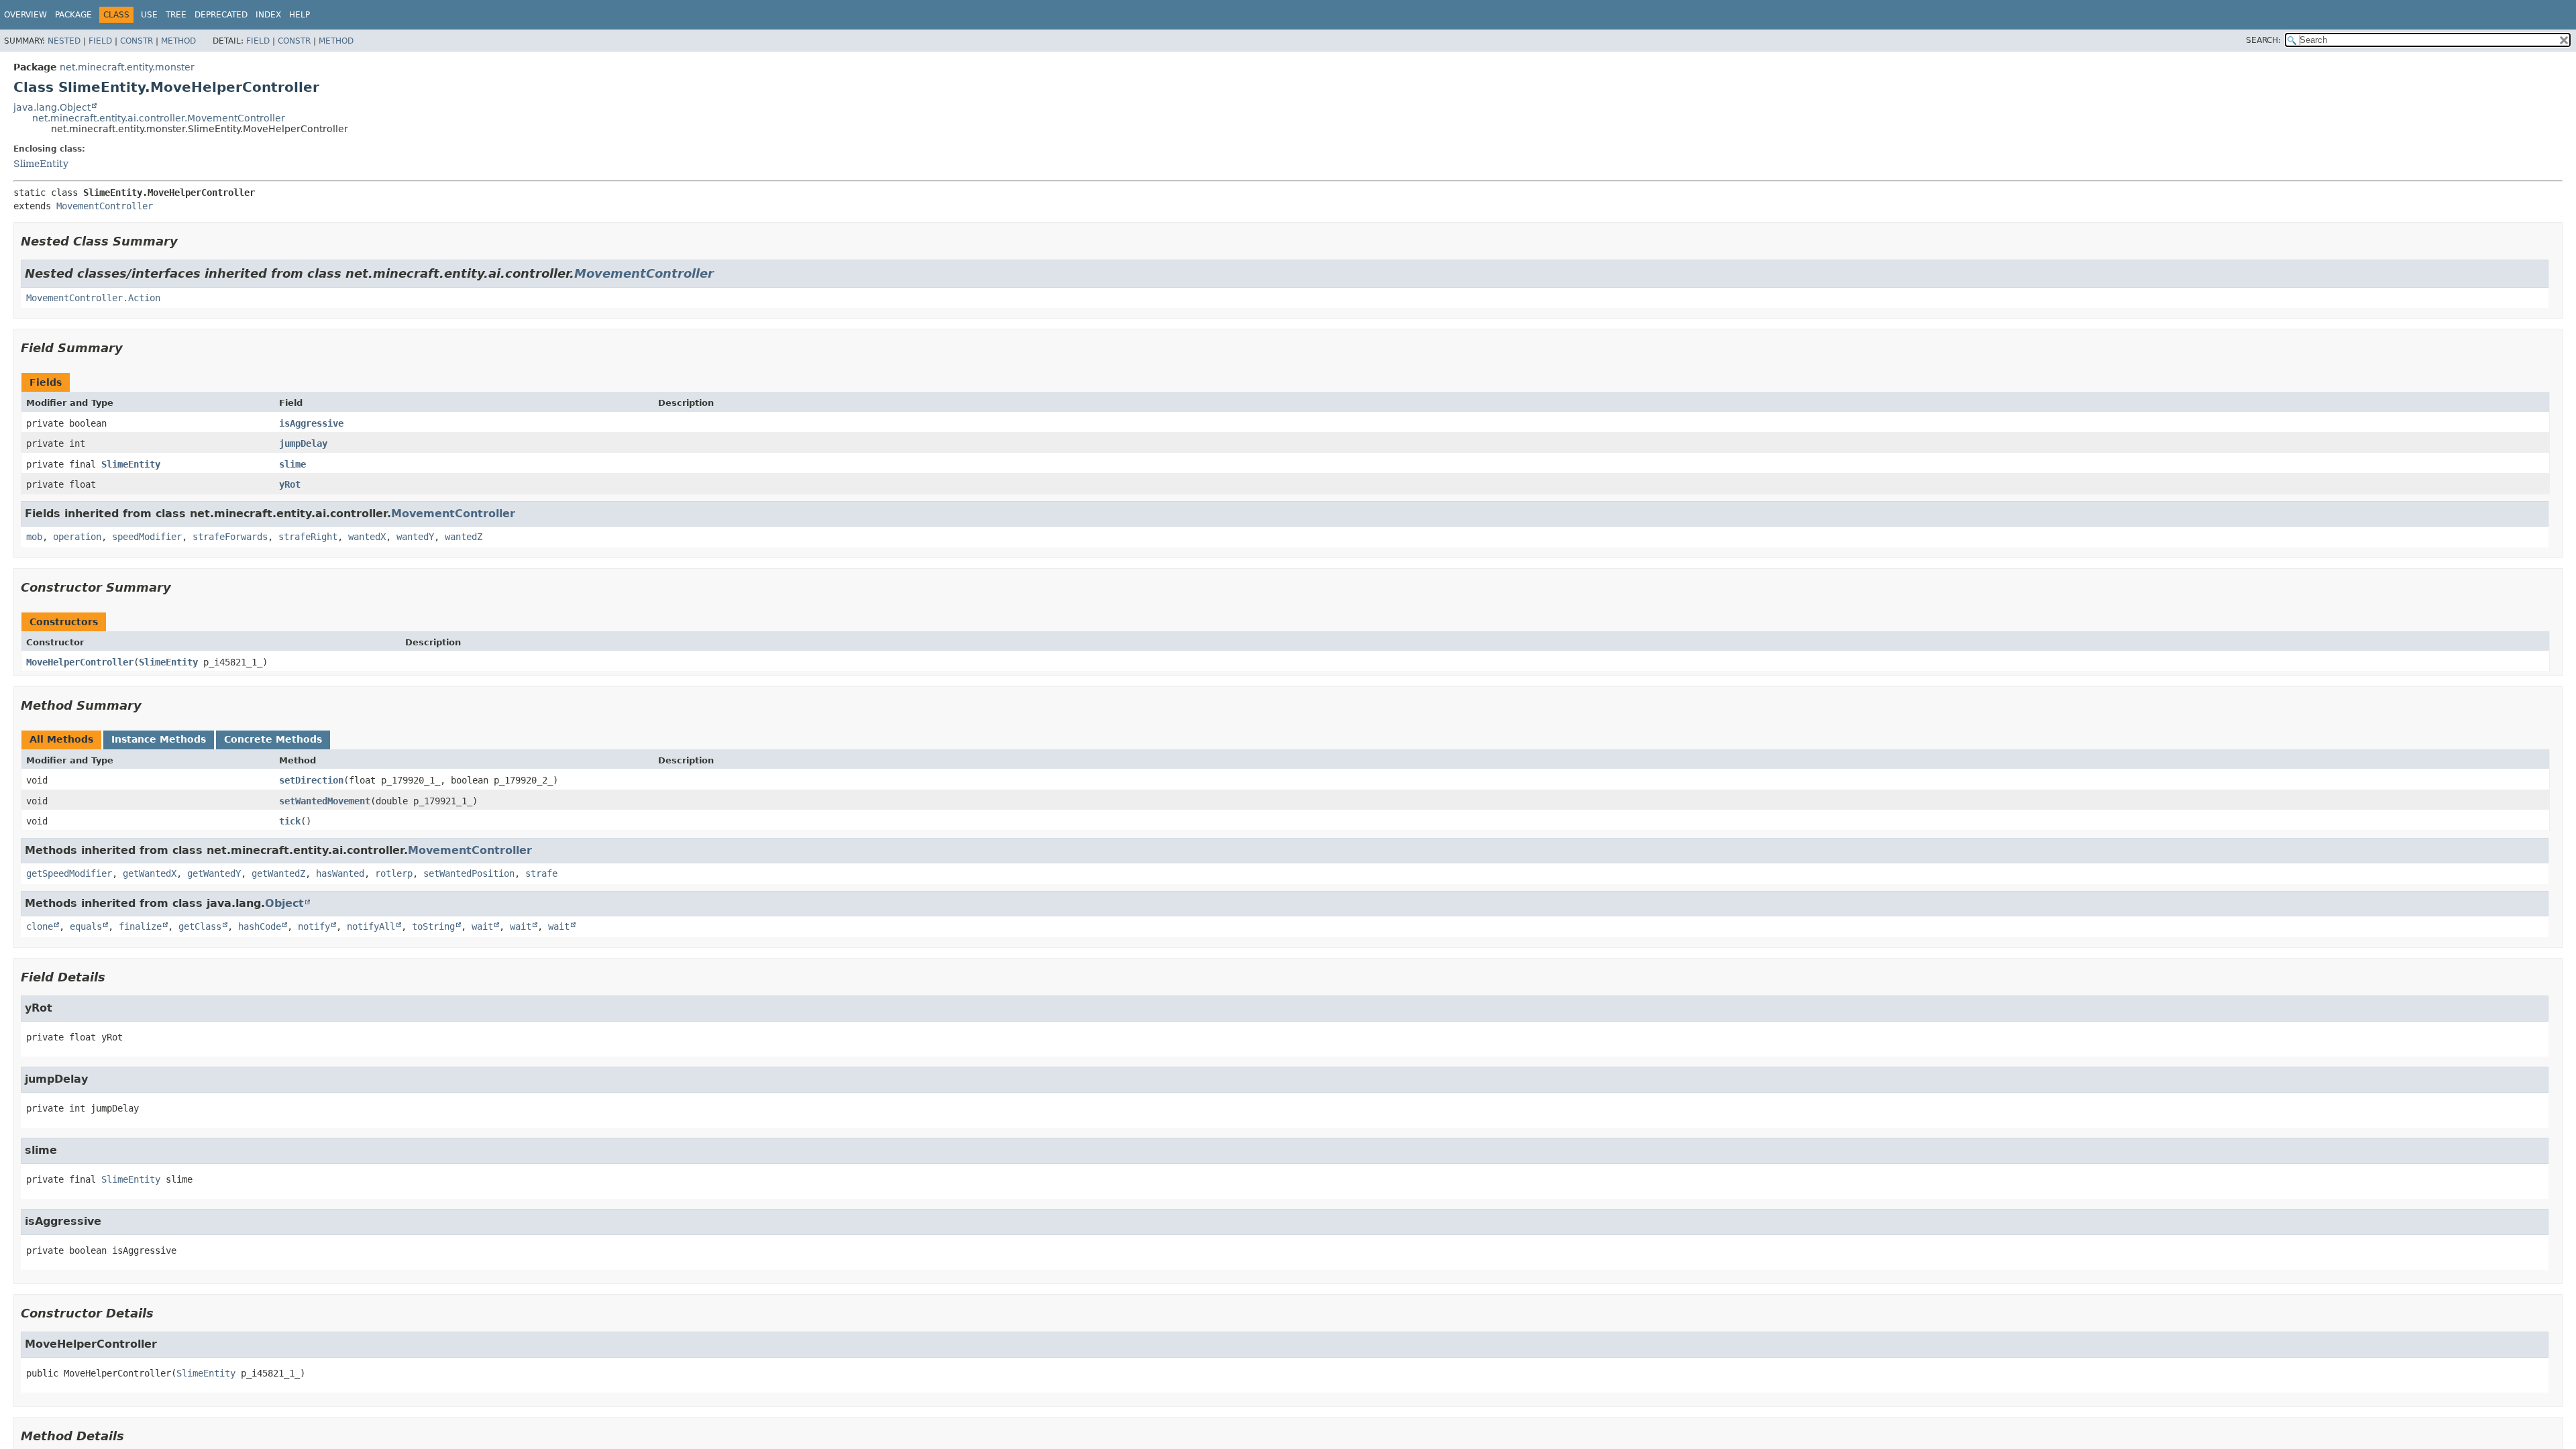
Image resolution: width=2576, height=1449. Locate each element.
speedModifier (147, 537)
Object (284, 903)
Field (100, 41)
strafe (541, 873)
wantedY (415, 537)
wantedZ (464, 537)
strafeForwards (230, 537)
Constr (137, 41)
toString (433, 926)
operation (77, 537)
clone (40, 926)
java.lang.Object (52, 107)
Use (149, 15)
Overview (25, 15)
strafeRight (308, 537)
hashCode (260, 926)
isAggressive (311, 423)
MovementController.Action (93, 298)
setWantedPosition (469, 873)
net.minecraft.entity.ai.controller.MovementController (159, 118)
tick (290, 821)
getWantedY (214, 873)
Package (73, 15)
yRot (290, 484)
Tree (176, 15)
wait (482, 926)
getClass (200, 926)
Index (268, 15)
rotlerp (394, 873)
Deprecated (221, 15)
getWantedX (150, 873)
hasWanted (340, 873)
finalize (140, 926)
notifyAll (371, 926)
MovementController (105, 206)
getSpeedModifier (69, 873)
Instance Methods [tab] (159, 739)
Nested (64, 41)
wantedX (367, 537)
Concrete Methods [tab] (273, 739)
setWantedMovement (325, 801)
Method (178, 41)
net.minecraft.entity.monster (127, 67)
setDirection (311, 780)
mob (34, 537)
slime (292, 464)
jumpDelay (303, 443)
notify (314, 926)
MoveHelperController (80, 662)
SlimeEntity (41, 164)
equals (86, 926)
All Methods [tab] (61, 739)
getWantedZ (278, 873)
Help (300, 15)
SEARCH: (2263, 40)
